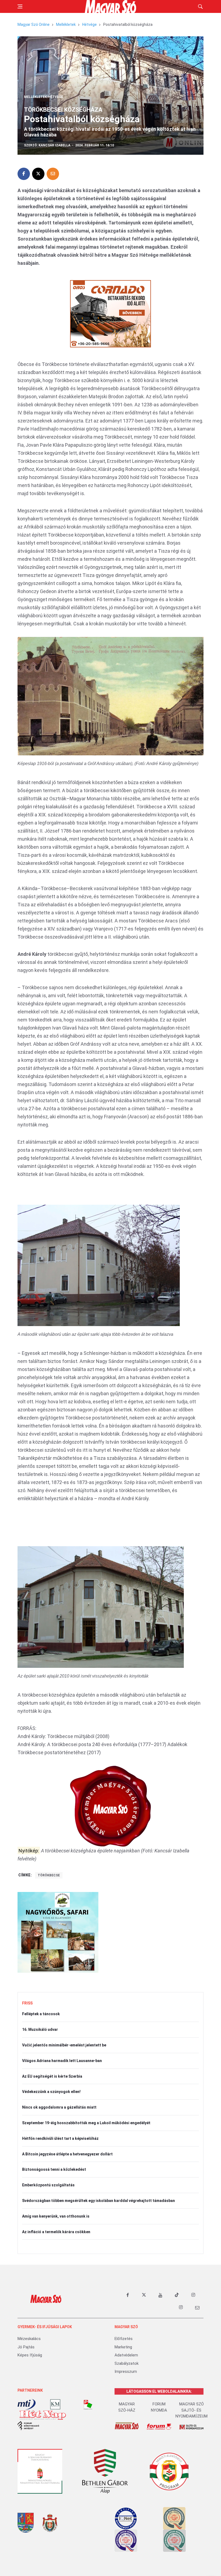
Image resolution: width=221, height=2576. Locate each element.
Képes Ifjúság (30, 2355)
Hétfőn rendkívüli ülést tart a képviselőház (60, 2138)
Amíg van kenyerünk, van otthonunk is (56, 2216)
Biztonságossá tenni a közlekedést (54, 2169)
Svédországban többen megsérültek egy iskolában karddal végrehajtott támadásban (99, 2201)
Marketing (123, 2347)
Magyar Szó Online (34, 24)
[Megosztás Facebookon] (24, 174)
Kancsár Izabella (54, 145)
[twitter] (144, 2295)
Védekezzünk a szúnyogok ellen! (51, 2092)
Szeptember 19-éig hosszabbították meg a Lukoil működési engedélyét (86, 2123)
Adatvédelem (126, 2355)
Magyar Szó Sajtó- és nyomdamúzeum (191, 2410)
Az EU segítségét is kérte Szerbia (52, 2076)
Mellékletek (66, 24)
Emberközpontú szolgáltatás (48, 2185)
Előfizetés (124, 2339)
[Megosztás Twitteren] (38, 174)
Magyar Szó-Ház (127, 2407)
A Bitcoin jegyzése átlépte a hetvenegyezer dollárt (67, 2154)
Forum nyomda (159, 2407)
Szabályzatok (127, 2363)
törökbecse (49, 1875)
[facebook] (127, 2295)
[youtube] (160, 2295)
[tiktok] (177, 2295)
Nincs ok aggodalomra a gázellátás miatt (59, 2107)
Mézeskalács (29, 2339)
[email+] (197, 2307)
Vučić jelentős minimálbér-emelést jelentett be (64, 2045)
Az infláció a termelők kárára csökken (56, 2232)
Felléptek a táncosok (41, 2014)
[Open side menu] (20, 6)
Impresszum (126, 2371)
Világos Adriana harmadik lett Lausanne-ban (62, 2061)
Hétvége (89, 24)
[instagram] (193, 2295)
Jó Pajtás (26, 2347)
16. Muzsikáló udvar (40, 2029)
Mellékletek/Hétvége (44, 97)
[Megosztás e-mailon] (53, 174)
